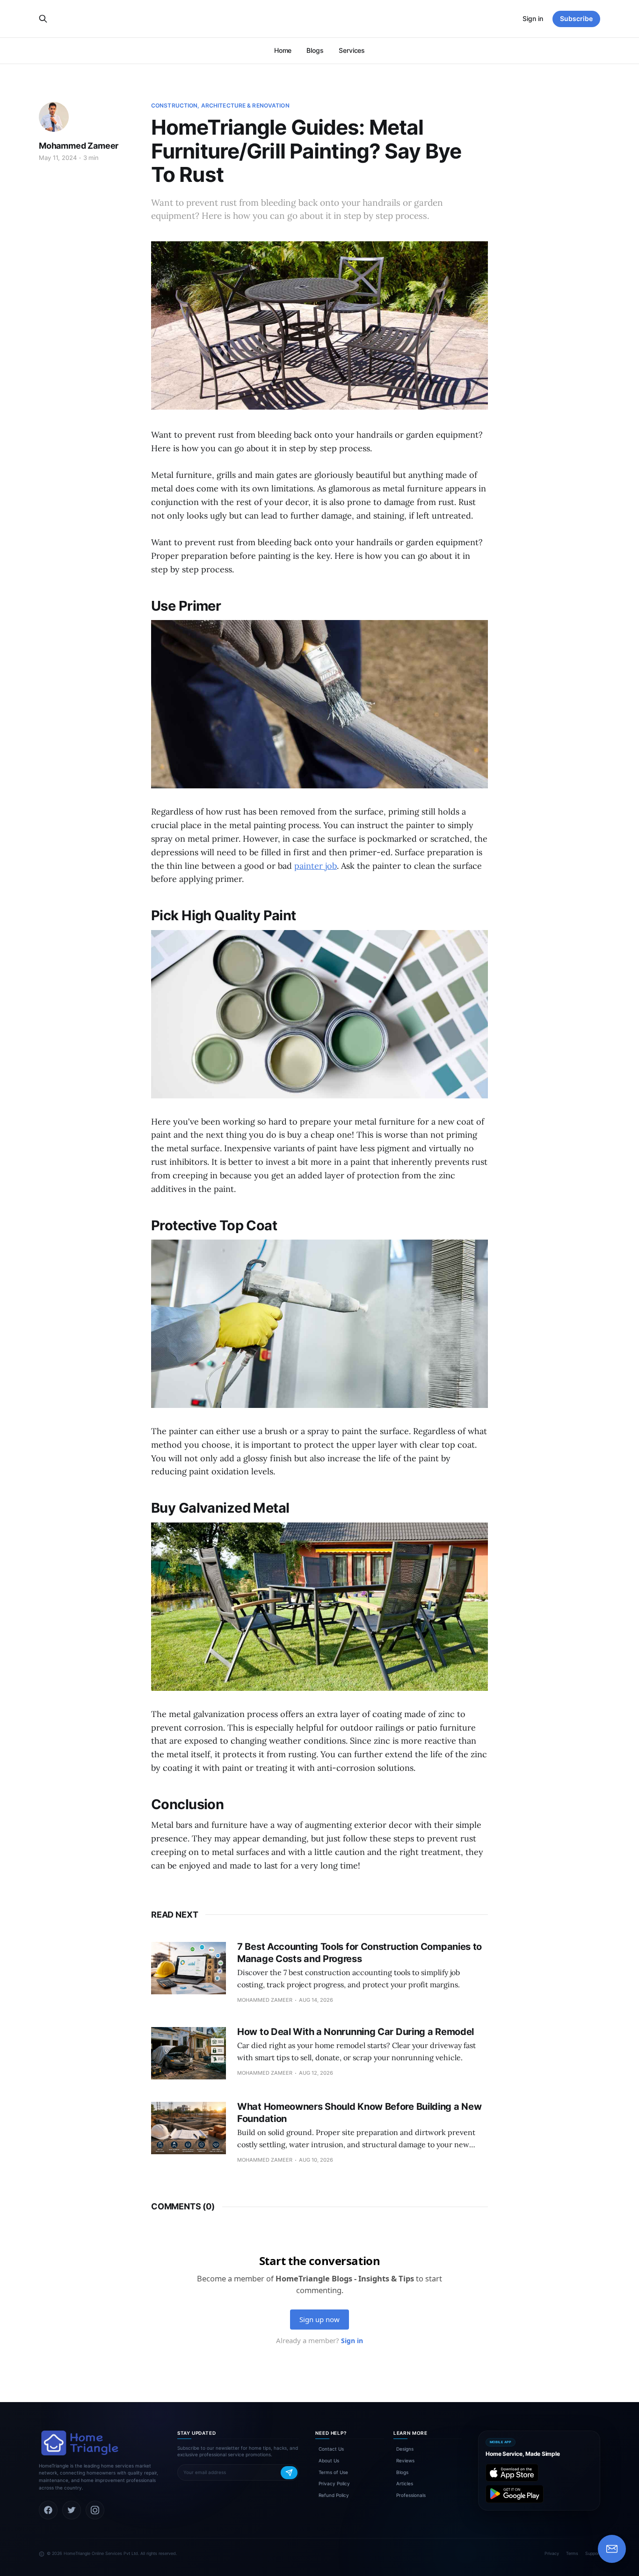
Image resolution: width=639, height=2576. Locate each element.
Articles (405, 2483)
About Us (329, 2461)
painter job (316, 866)
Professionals (411, 2495)
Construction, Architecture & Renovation (220, 105)
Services (352, 50)
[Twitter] (72, 2510)
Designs (405, 2449)
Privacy (552, 2553)
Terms (572, 2553)
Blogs (315, 50)
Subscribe (576, 18)
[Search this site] (43, 19)
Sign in (533, 18)
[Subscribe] (289, 2473)
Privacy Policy (334, 2483)
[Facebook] (48, 2510)
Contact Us (331, 2449)
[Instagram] (95, 2510)
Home (283, 50)
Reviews (405, 2461)
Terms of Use (333, 2472)
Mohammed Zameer (79, 146)
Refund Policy (334, 2495)
